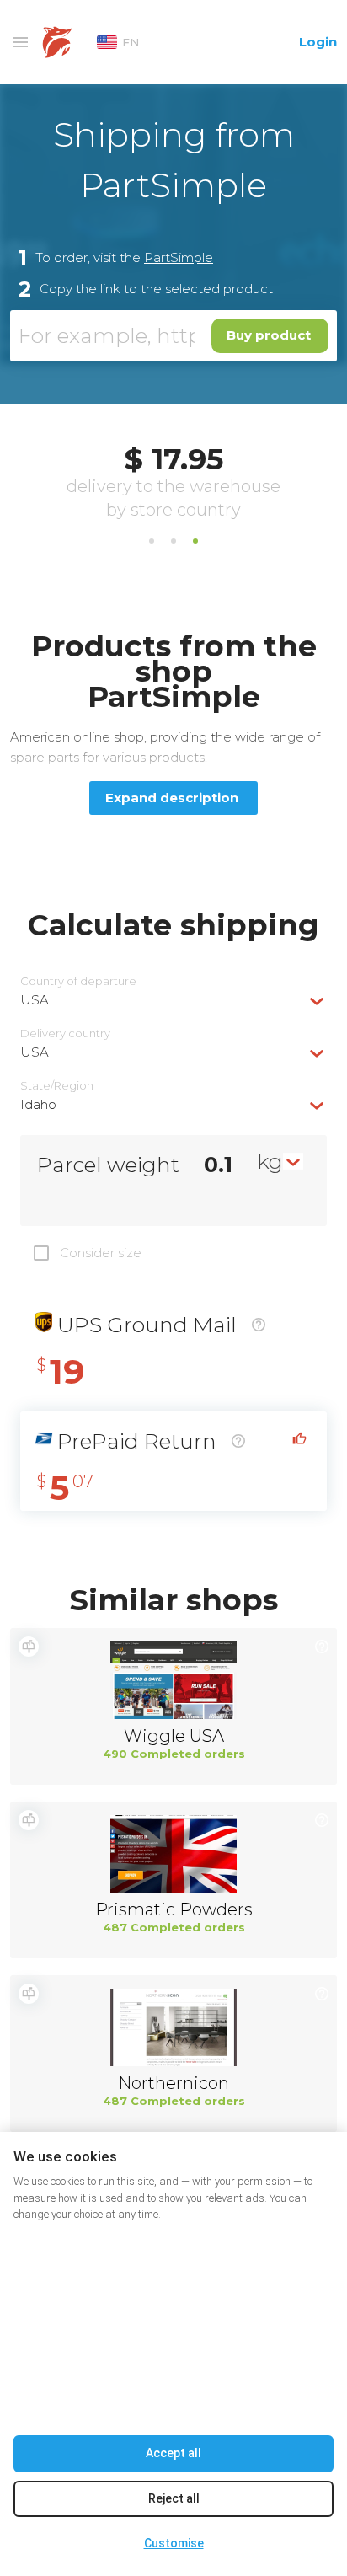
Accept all (173, 2453)
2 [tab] (173, 541)
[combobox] (173, 1000)
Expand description (172, 798)
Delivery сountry (65, 1034)
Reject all (174, 2498)
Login (318, 42)
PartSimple (179, 257)
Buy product (269, 335)
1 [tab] (152, 541)
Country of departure (78, 981)
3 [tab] (195, 541)
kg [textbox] (270, 1161)
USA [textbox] (35, 1000)
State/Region (57, 1086)
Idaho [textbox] (38, 1104)
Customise (174, 2543)
